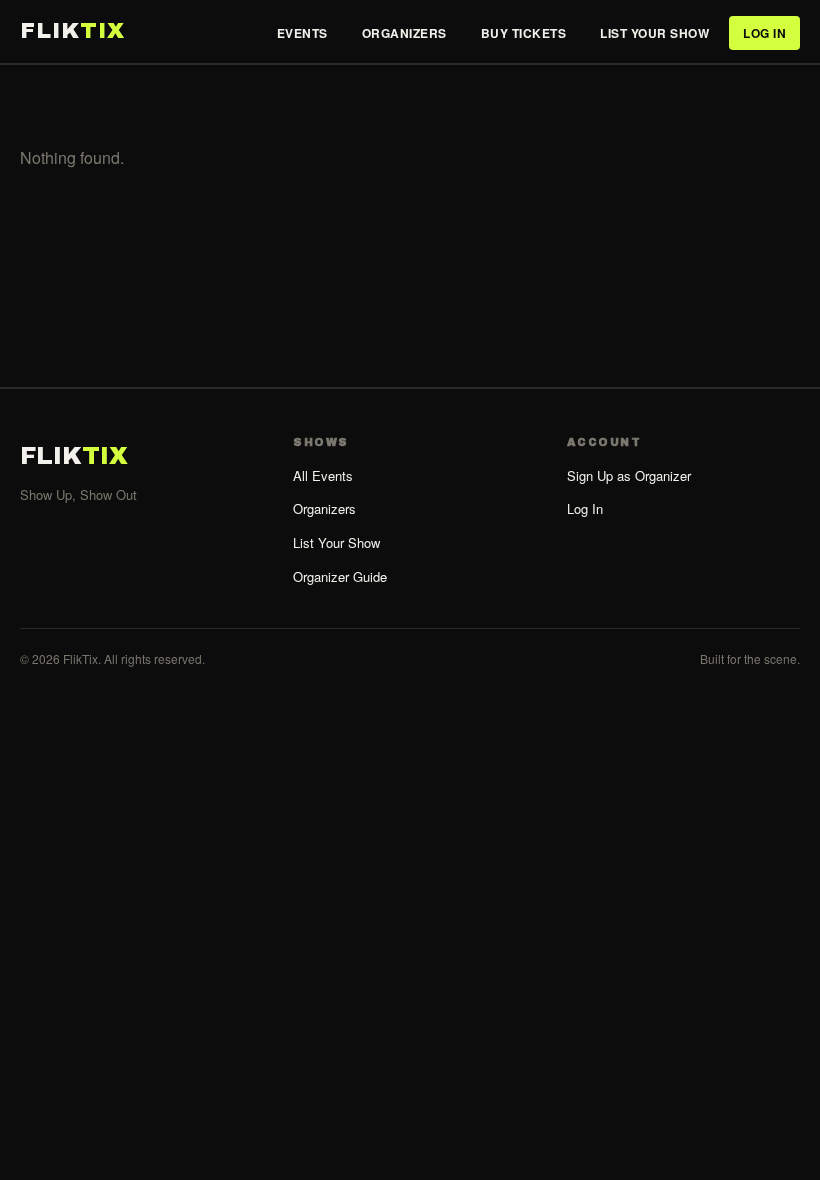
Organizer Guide (340, 576)
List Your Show (654, 33)
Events (302, 33)
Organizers (404, 33)
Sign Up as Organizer (629, 475)
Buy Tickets (524, 33)
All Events (323, 475)
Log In (764, 33)
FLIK (72, 31)
